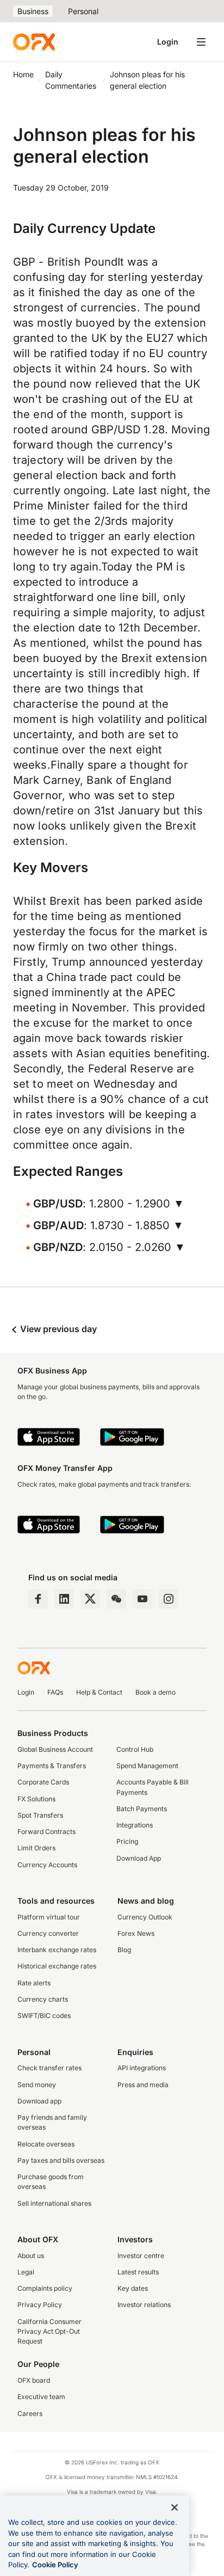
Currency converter (48, 1933)
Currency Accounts (47, 1865)
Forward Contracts (46, 1832)
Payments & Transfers (52, 1766)
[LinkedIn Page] (64, 1599)
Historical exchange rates (57, 1966)
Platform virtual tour (49, 1917)
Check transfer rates (49, 2068)
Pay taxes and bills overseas (61, 2160)
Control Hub (135, 1749)
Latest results (138, 2272)
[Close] (175, 2507)
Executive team (41, 2397)
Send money (37, 2085)
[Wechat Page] (116, 1599)
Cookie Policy (55, 2565)
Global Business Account (55, 1749)
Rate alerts (34, 1983)
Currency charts (43, 1999)
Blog (124, 1950)
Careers (30, 2414)
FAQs (55, 1692)
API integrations (142, 2068)
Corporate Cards (43, 1782)
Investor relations (144, 2305)
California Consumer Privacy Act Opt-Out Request (49, 2332)
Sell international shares (54, 2203)
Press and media (143, 2085)
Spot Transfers (40, 1815)
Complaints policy (45, 2288)
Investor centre (141, 2256)
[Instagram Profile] (169, 1599)
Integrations (135, 1825)
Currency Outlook (145, 1917)
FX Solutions (36, 1799)
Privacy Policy (40, 2305)
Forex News (136, 1933)
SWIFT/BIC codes (44, 2016)
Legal (26, 2272)
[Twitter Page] (90, 1599)
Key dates (133, 2288)
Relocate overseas (46, 2144)
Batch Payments (142, 1809)
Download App (139, 1858)
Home (23, 74)
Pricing (127, 1841)
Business (33, 11)
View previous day (57, 1329)
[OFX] (34, 42)
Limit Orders (36, 1848)
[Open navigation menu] (201, 42)
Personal (83, 11)
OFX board (34, 2380)
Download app (39, 2101)
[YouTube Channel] (142, 1599)
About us (31, 2256)
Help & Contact (99, 1692)
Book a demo (155, 1692)
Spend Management (147, 1766)
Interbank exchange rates (57, 1950)
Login (168, 42)
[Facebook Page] (38, 1599)
